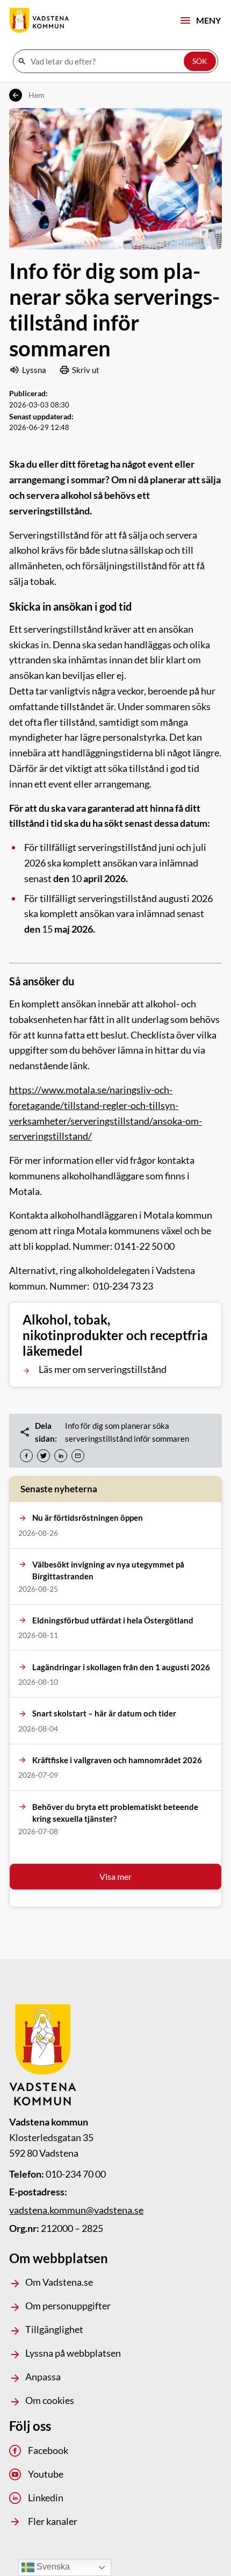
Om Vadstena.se (59, 2282)
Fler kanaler (52, 2521)
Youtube (45, 2474)
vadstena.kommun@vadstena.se (76, 2210)
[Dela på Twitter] (44, 1456)
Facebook (48, 2450)
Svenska (52, 2567)
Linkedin (45, 2498)
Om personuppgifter (68, 2306)
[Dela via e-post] (78, 1456)
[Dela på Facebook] (26, 1456)
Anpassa (43, 2377)
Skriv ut (86, 370)
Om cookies (50, 2400)
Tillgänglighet (54, 2329)
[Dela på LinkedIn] (61, 1456)
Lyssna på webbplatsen (73, 2353)
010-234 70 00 (76, 2174)
